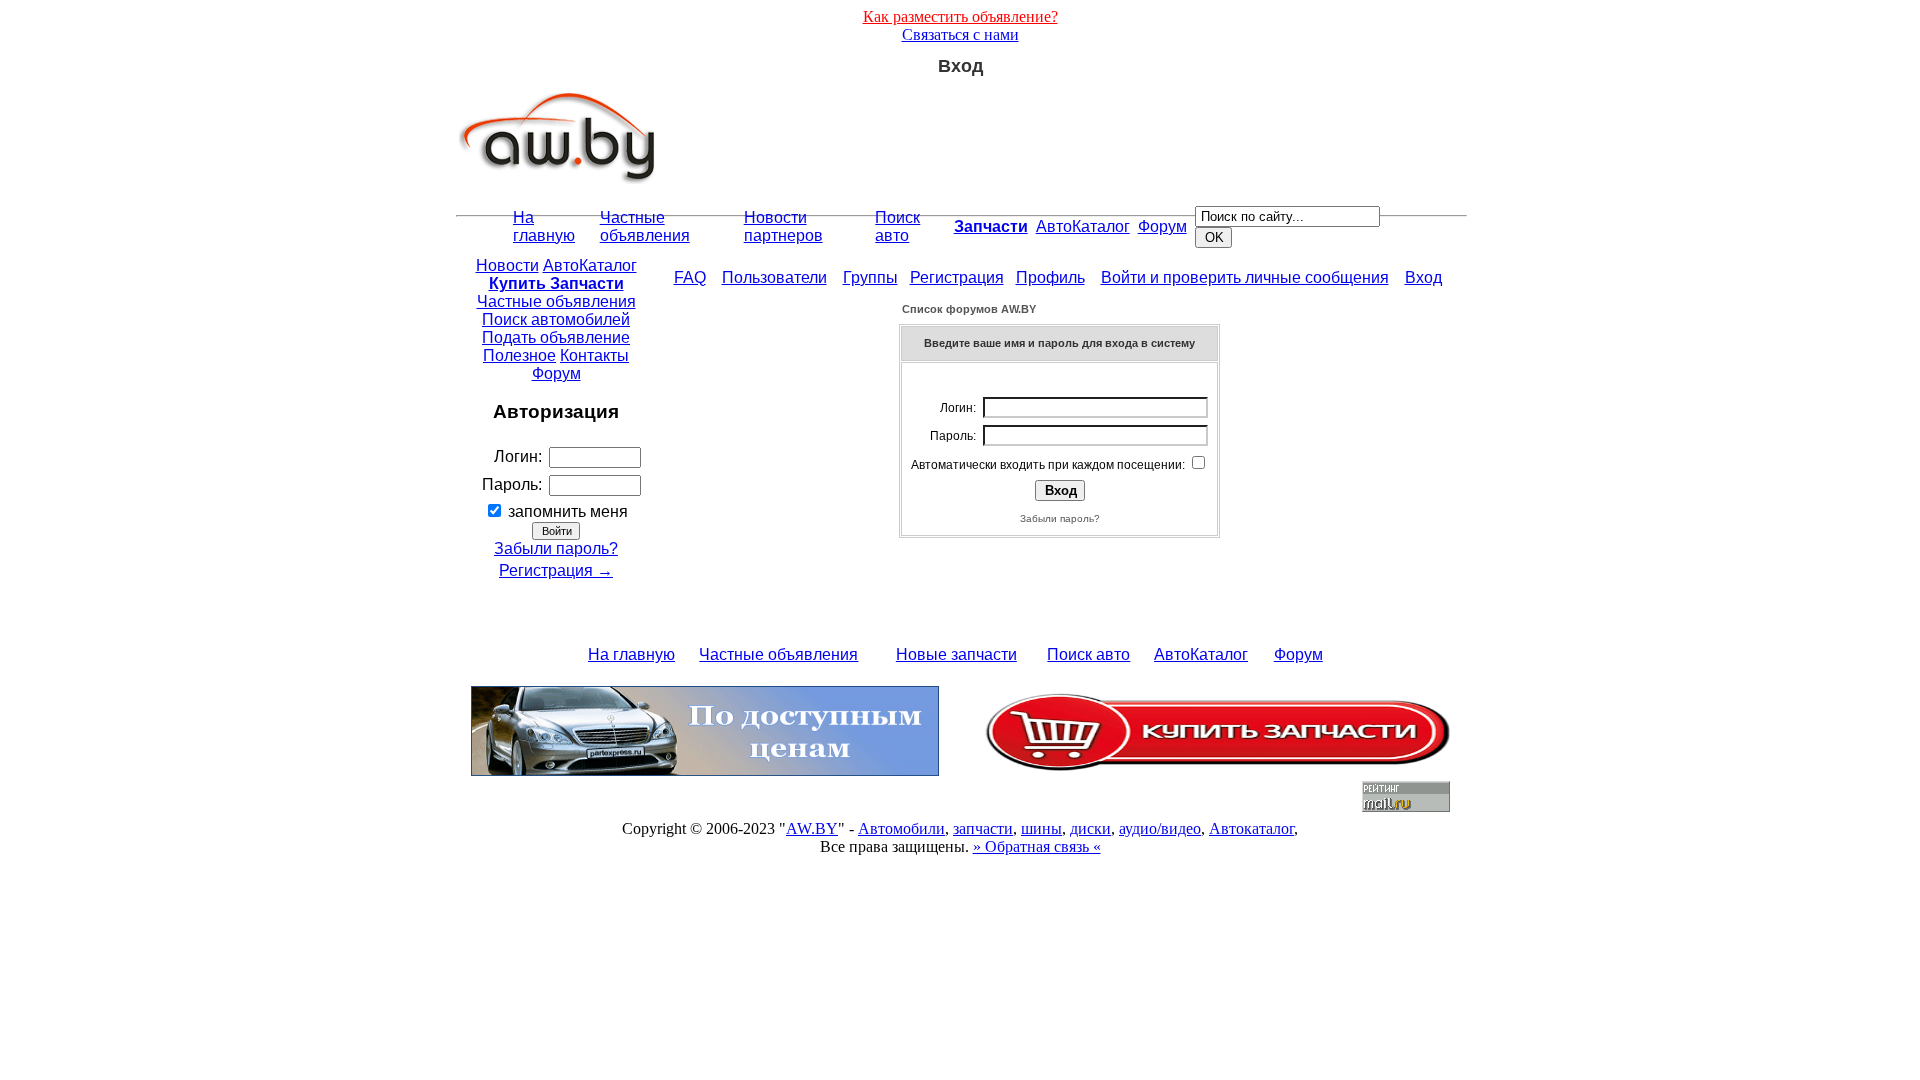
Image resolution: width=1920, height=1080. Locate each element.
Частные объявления (645, 226)
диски (1090, 828)
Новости (507, 265)
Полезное (519, 355)
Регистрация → (556, 570)
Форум (1162, 226)
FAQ (690, 277)
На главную (544, 226)
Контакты (594, 355)
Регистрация (957, 277)
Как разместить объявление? (960, 16)
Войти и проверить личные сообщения (1245, 277)
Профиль (1050, 277)
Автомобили (901, 828)
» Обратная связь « (1037, 846)
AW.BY (812, 828)
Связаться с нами (960, 34)
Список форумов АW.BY (969, 309)
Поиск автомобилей (556, 319)
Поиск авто (897, 226)
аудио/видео (1160, 828)
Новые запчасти (956, 654)
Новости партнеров (783, 226)
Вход (1423, 277)
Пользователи (774, 277)
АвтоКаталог (1083, 226)
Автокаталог (1251, 828)
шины (1041, 828)
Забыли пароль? (556, 548)
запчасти (983, 828)
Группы (870, 277)
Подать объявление (556, 337)
